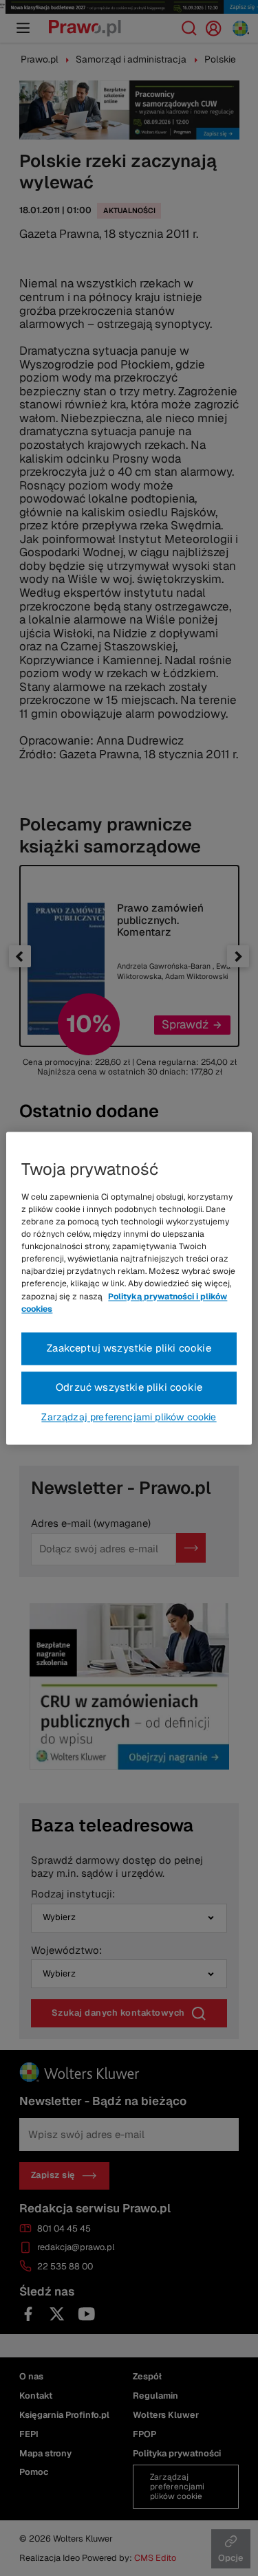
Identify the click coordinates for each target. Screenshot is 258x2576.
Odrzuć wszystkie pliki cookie (129, 1387)
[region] (129, 1288)
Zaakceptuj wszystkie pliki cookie (129, 1348)
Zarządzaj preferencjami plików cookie (129, 1417)
